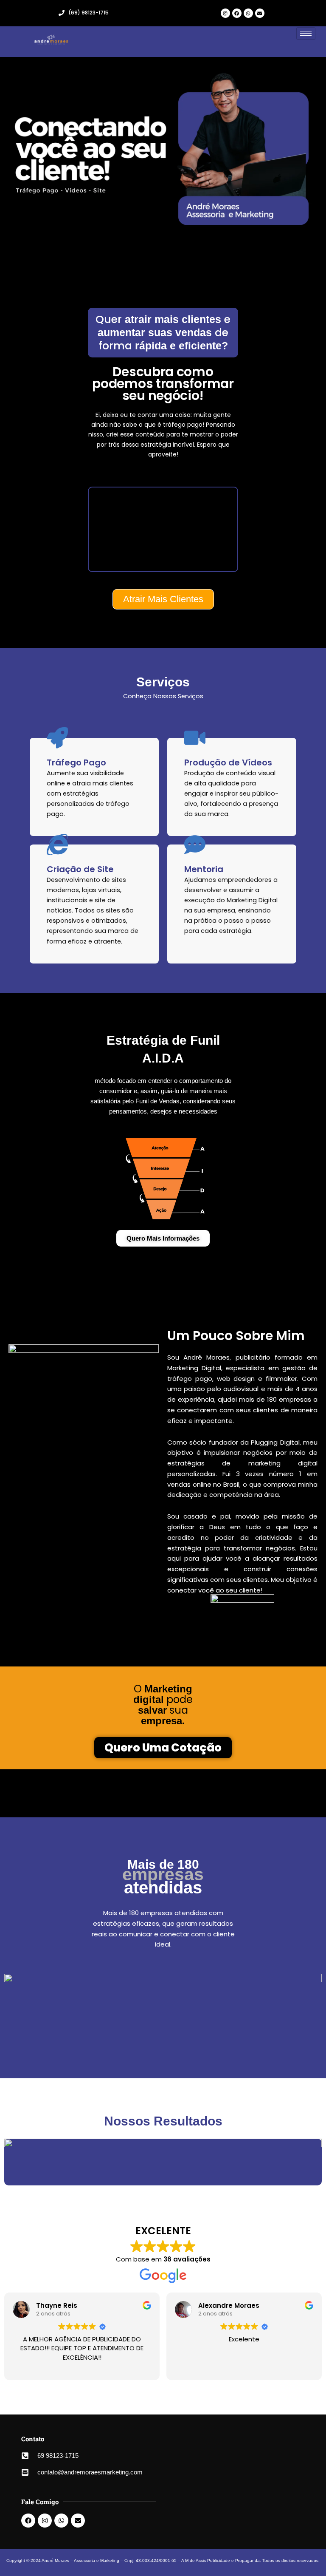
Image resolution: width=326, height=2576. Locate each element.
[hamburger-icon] (306, 33)
